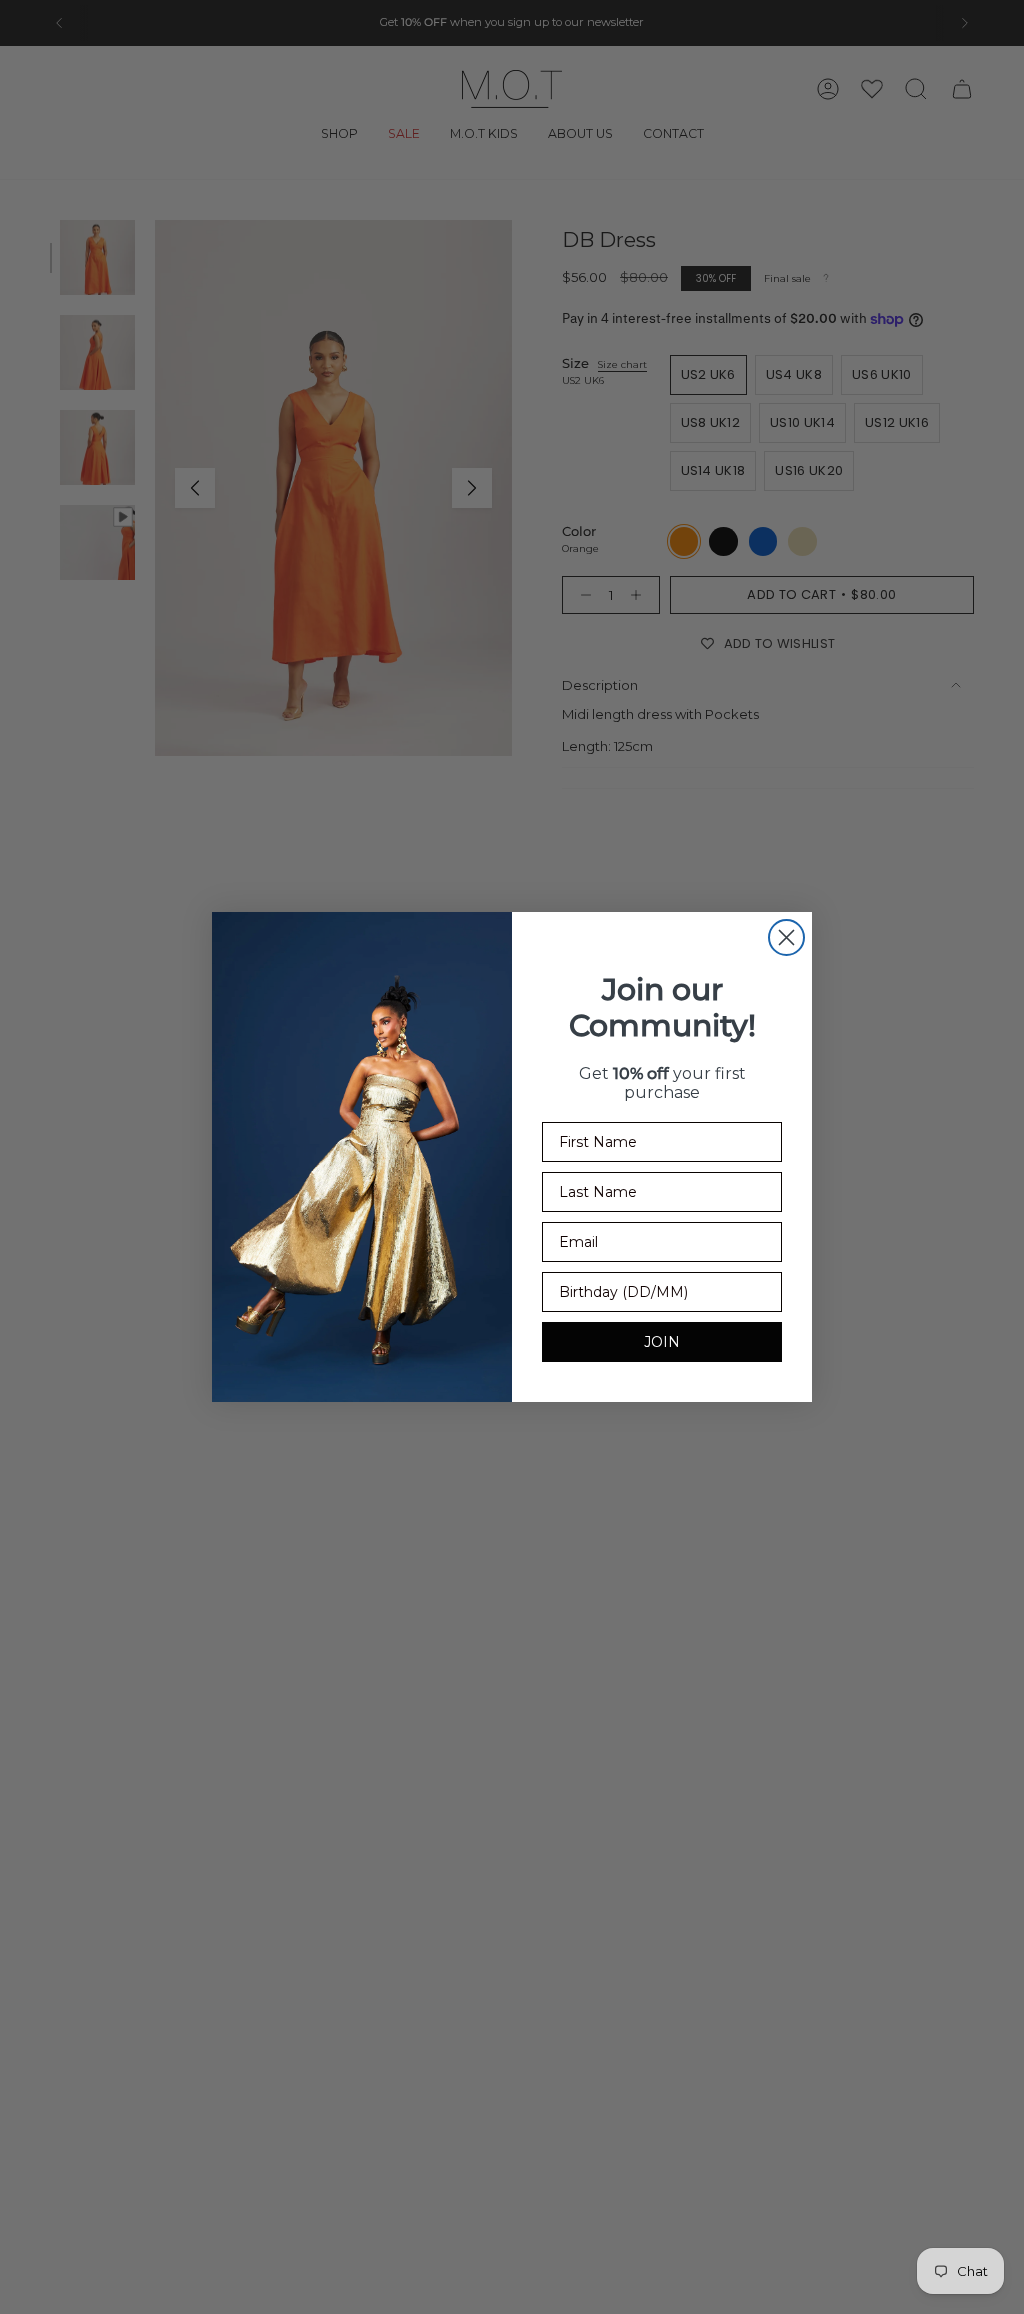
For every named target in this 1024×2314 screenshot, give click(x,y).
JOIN (662, 1342)
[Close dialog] (786, 937)
